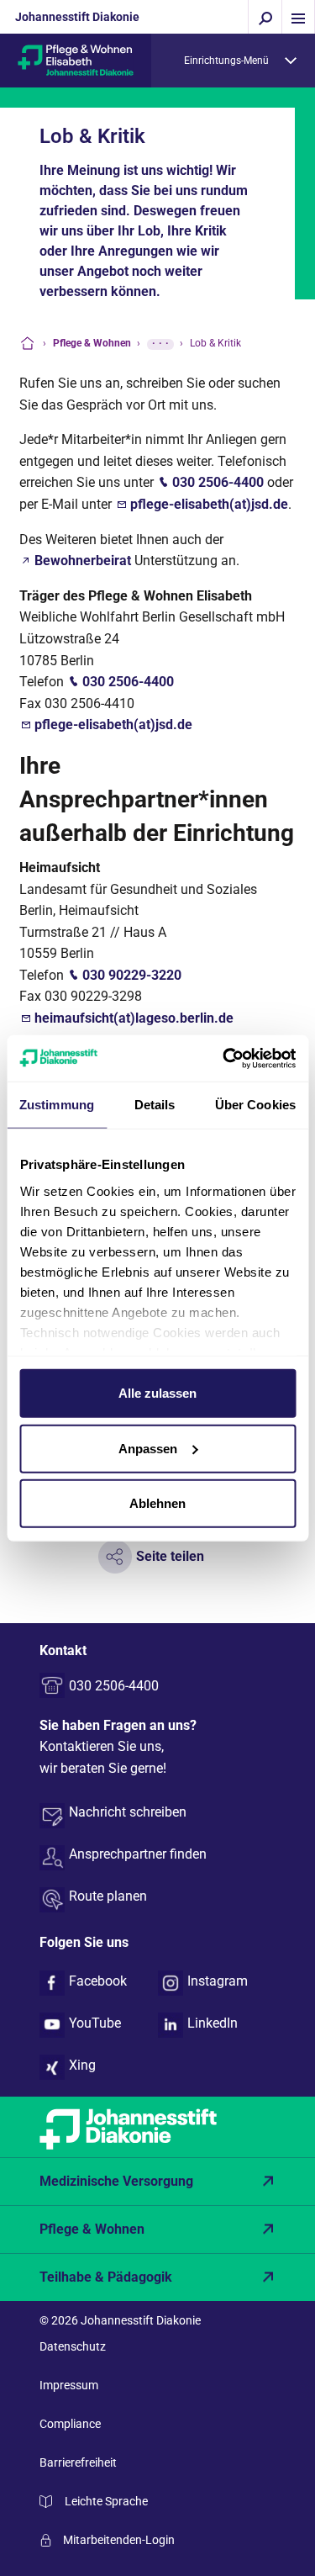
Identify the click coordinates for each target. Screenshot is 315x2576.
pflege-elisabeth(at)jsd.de (209, 504)
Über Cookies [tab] (255, 1105)
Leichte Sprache (106, 2501)
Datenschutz (73, 2346)
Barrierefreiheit (78, 2462)
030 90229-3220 (132, 975)
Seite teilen (170, 1556)
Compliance (70, 2424)
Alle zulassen (157, 1393)
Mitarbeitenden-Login (119, 2540)
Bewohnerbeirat (83, 561)
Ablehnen (157, 1503)
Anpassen (148, 1448)
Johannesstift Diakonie (77, 17)
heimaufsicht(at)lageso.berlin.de (134, 1018)
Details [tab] (155, 1105)
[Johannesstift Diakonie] (157, 2127)
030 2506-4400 (218, 482)
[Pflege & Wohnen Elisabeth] (76, 59)
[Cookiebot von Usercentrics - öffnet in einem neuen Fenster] (224, 1058)
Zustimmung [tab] (57, 1105)
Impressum (69, 2385)
